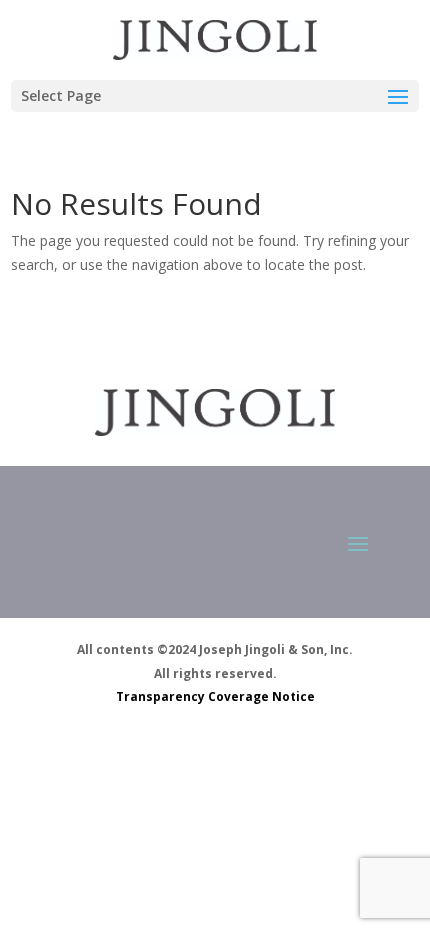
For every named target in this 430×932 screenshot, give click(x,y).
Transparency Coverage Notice (215, 696)
